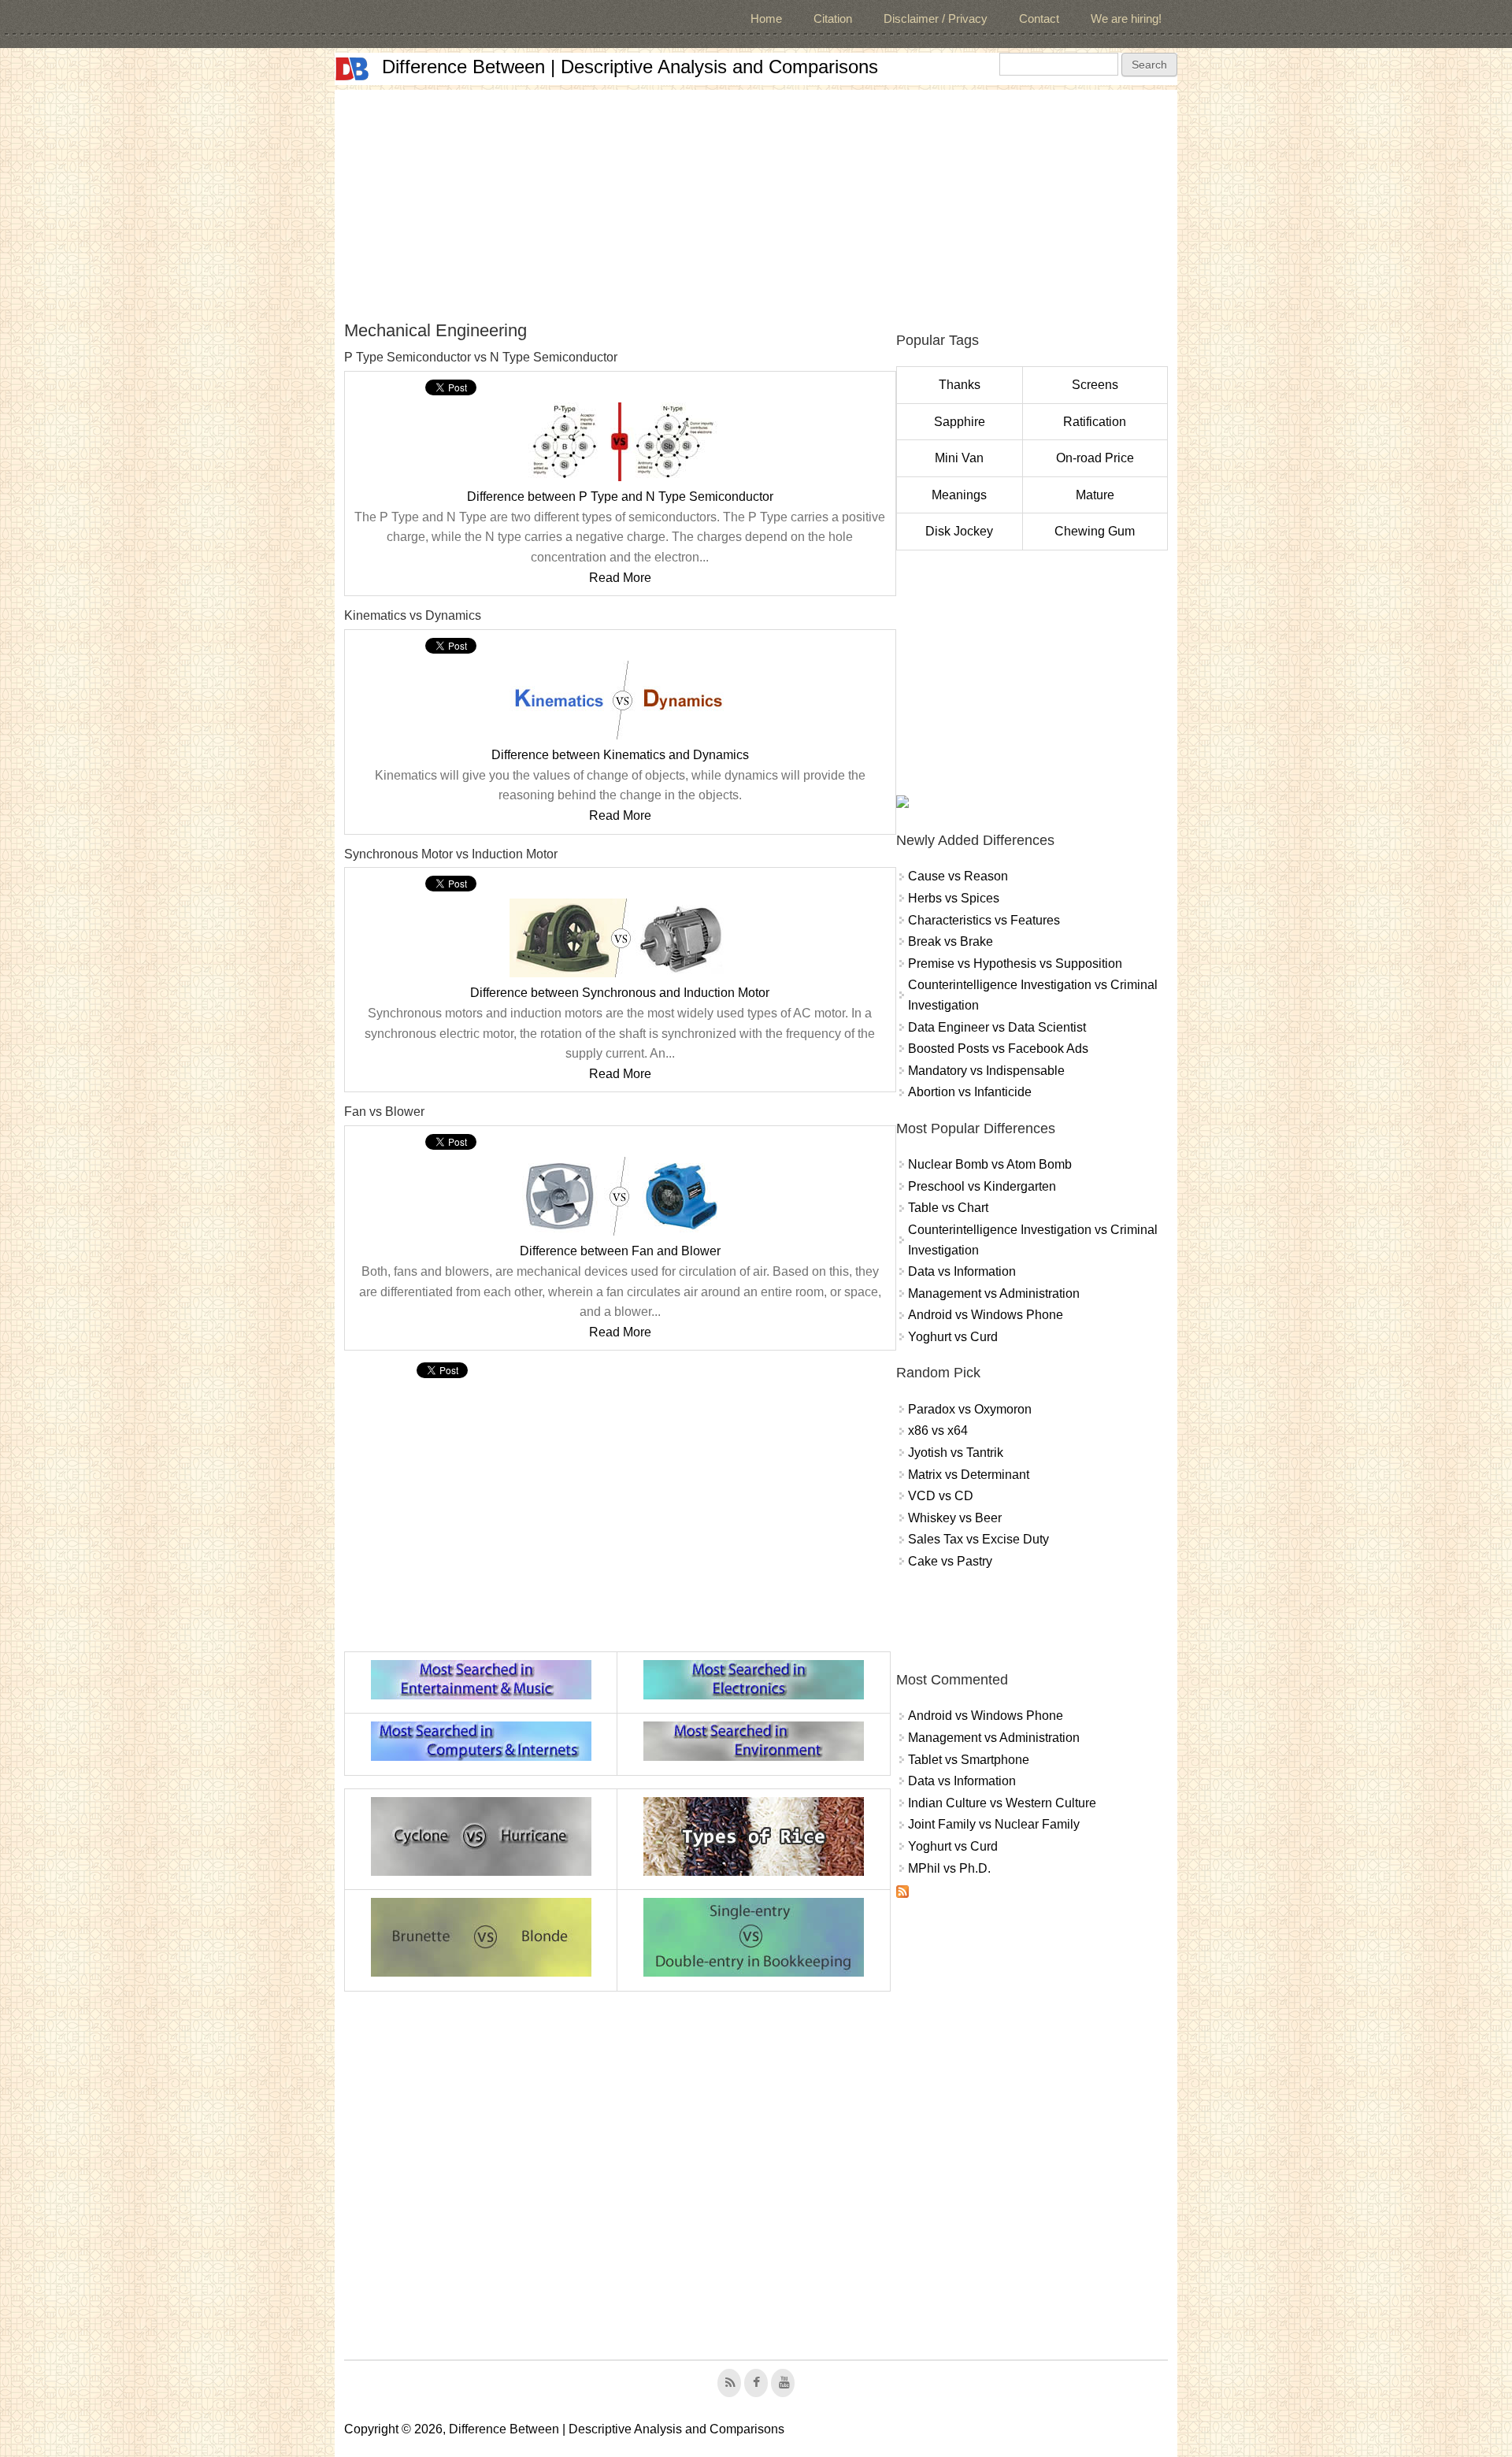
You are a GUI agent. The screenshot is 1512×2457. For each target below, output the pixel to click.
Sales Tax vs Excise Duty (978, 1539)
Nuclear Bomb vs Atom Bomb (990, 1164)
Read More (620, 578)
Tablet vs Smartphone (969, 1760)
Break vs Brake (951, 941)
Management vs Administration (994, 1293)
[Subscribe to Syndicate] (902, 1894)
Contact (1039, 19)
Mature (1095, 495)
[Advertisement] (756, 200)
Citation (833, 19)
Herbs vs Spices (954, 898)
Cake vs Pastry (950, 1561)
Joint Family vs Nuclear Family (994, 1824)
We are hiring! (1126, 19)
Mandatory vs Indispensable (986, 1071)
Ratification (1095, 422)
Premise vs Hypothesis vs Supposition (1015, 964)
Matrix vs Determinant (969, 1475)
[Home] (352, 69)
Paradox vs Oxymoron (970, 1409)
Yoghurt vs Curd (953, 1337)
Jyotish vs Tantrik (956, 1453)
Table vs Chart (948, 1208)
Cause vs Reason (958, 876)
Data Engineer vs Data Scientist (997, 1027)
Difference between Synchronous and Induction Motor (620, 993)
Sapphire (960, 422)
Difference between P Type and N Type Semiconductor (620, 497)
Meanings (959, 495)
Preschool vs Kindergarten (982, 1186)
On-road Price (1095, 458)
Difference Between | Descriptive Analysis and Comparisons (630, 67)
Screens (1095, 385)
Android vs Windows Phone (986, 1315)
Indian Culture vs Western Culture (1002, 1803)
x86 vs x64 (938, 1430)
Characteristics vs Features (984, 920)
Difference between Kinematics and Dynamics (620, 755)
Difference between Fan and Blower (620, 1251)
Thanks (960, 385)
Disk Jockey (959, 531)
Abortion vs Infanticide (970, 1092)
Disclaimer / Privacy (936, 19)
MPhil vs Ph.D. (949, 1868)
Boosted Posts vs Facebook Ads (998, 1049)
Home (766, 19)
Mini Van (959, 458)
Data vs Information (962, 1271)
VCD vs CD (941, 1496)
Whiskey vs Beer (955, 1518)
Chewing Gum (1095, 531)
